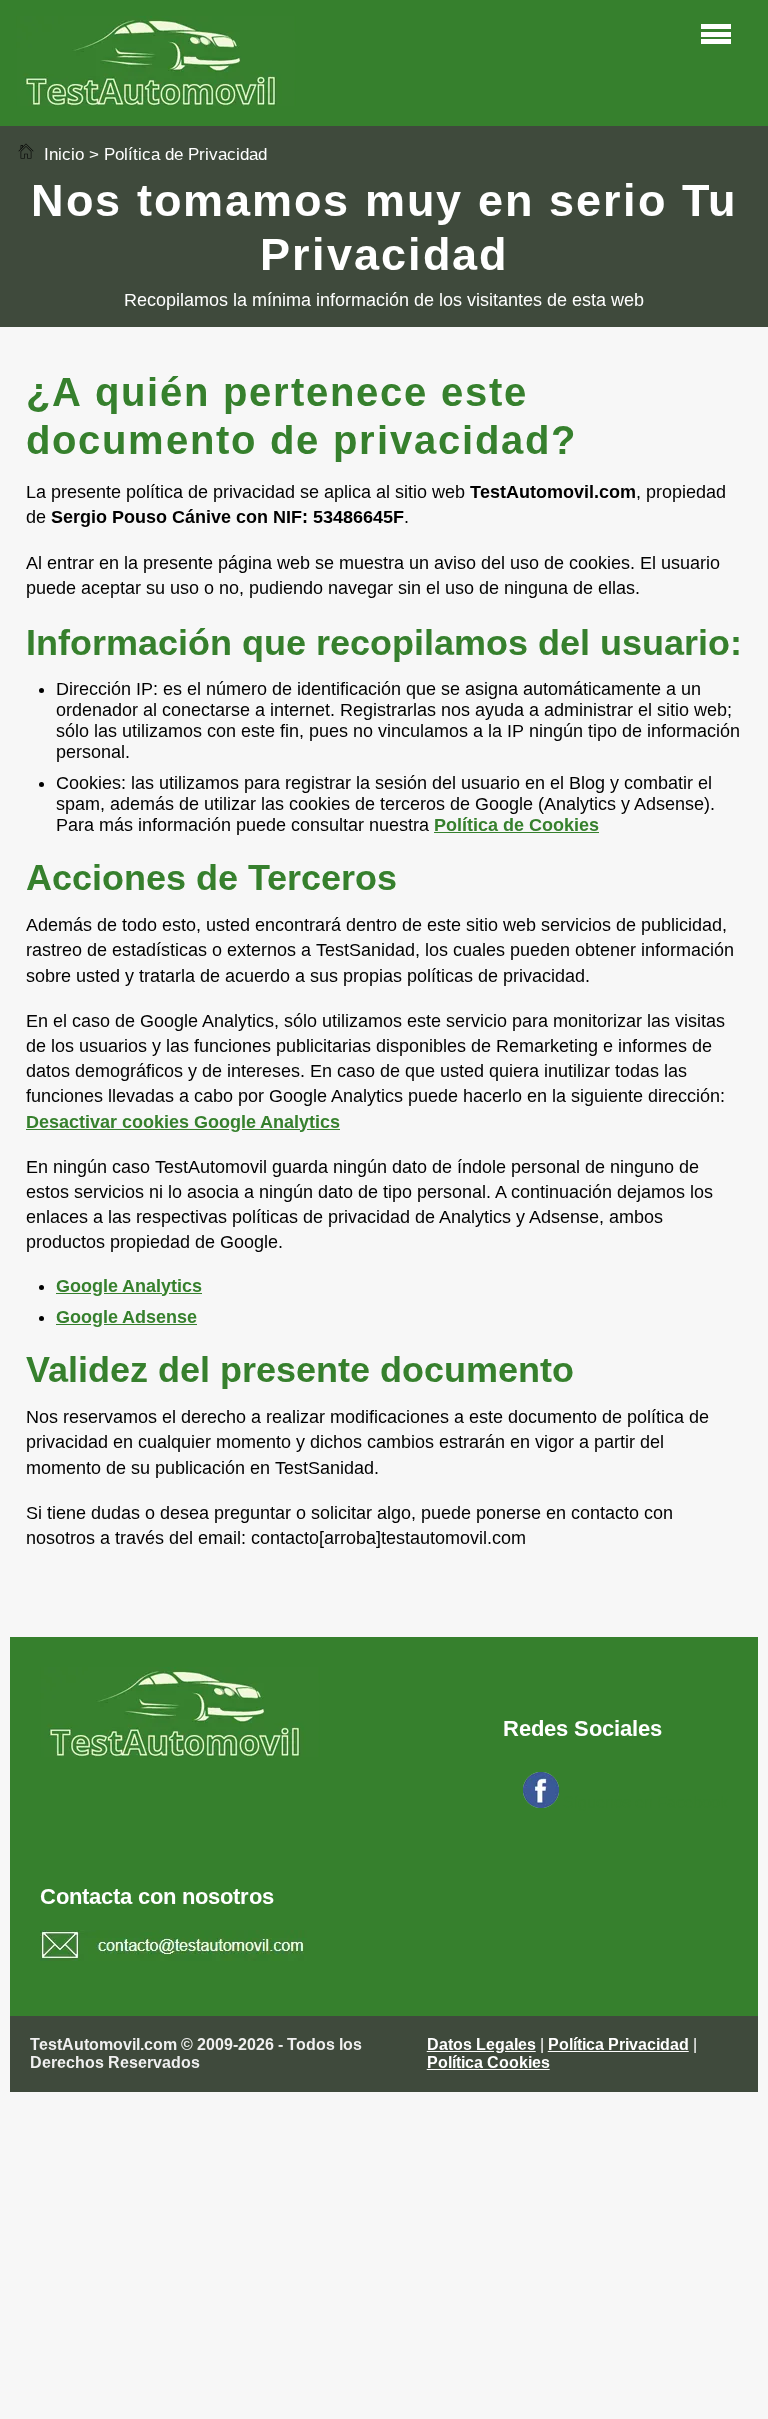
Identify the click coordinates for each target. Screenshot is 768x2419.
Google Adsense (126, 1317)
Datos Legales (481, 2044)
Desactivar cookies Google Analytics (183, 1122)
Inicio (61, 154)
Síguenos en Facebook (645, 1802)
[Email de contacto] (173, 1948)
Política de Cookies (516, 825)
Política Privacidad (618, 2044)
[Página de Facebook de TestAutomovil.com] (541, 1802)
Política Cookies (488, 2062)
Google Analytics (129, 1286)
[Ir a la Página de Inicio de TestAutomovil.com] (156, 100)
